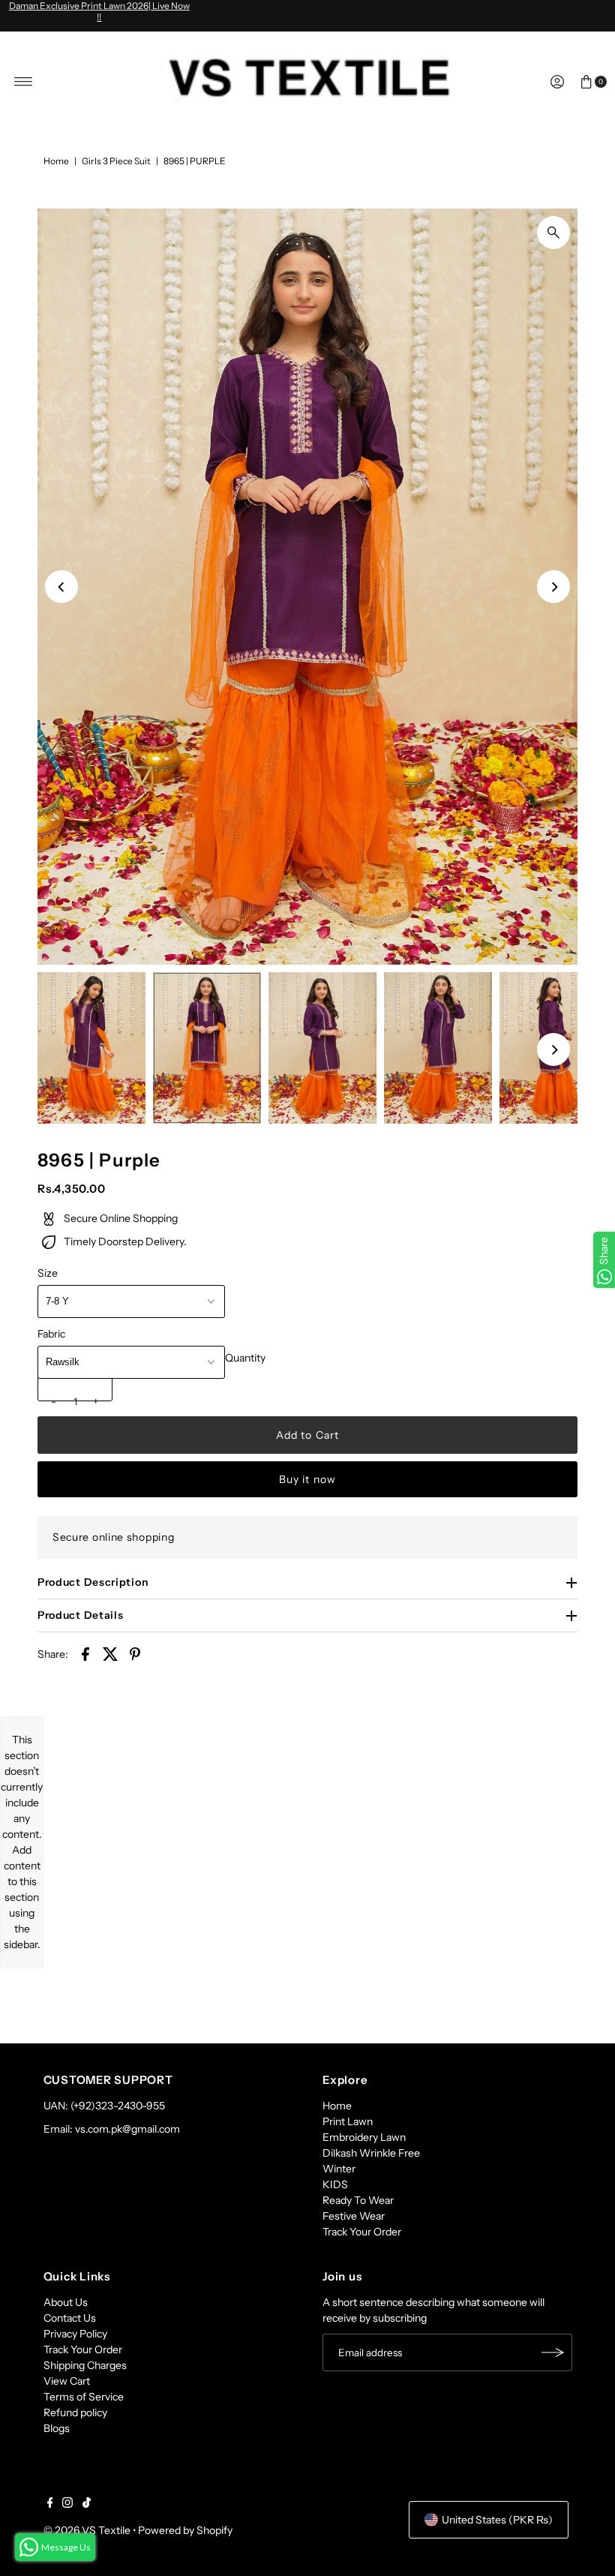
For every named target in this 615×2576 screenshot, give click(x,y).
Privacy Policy (75, 2334)
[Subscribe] (553, 2352)
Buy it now (307, 1479)
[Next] (553, 587)
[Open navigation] (24, 82)
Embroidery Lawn (364, 2137)
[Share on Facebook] (85, 1653)
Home (56, 161)
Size (48, 1273)
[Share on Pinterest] (135, 1653)
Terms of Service (84, 2397)
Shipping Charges (85, 2365)
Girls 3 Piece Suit (116, 161)
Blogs (57, 2428)
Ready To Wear (358, 2200)
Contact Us (70, 2318)
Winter (339, 2169)
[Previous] (61, 587)
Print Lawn (348, 2121)
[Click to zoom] (553, 233)
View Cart (67, 2381)
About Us (66, 2302)
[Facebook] (50, 2504)
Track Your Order (362, 2232)
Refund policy (75, 2412)
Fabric (51, 1334)
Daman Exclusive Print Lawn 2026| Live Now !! (99, 11)
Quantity (245, 1358)
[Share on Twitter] (110, 1653)
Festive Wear (354, 2216)
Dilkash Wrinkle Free (371, 2153)
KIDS (335, 2184)
